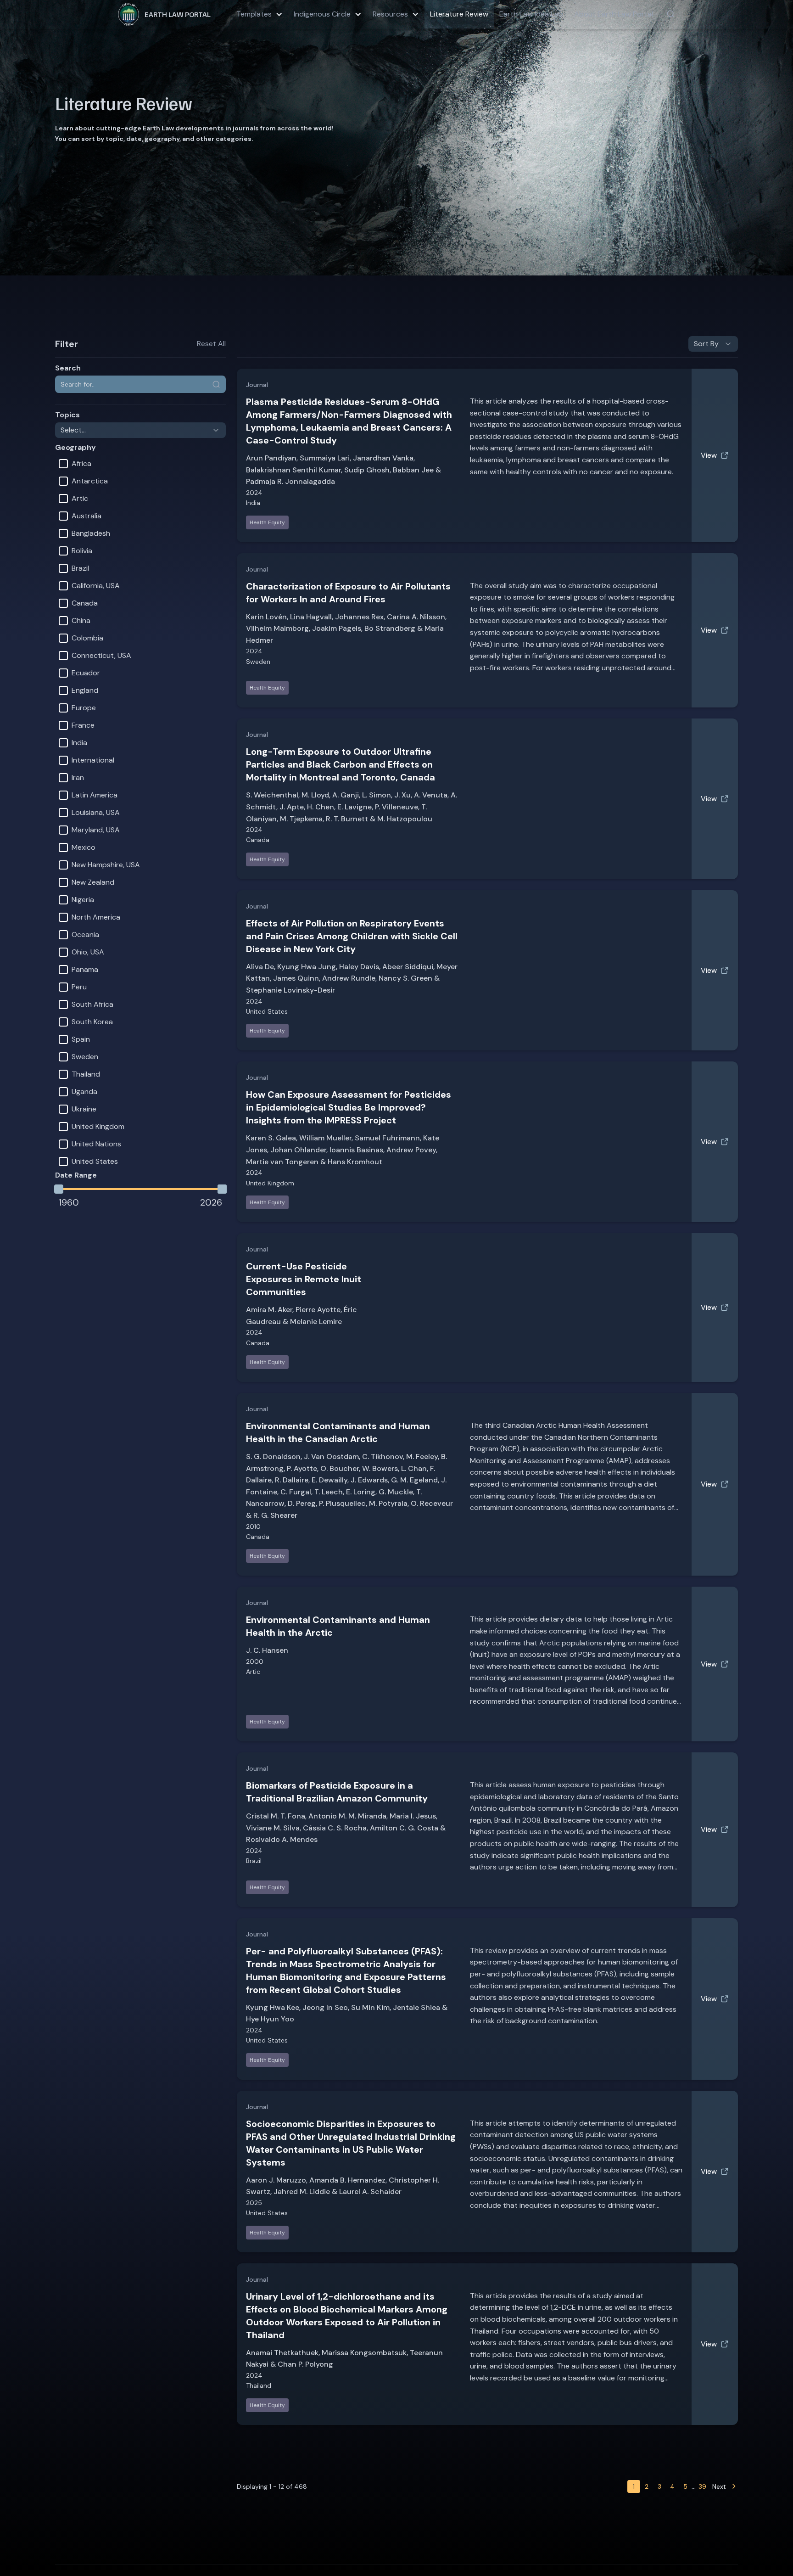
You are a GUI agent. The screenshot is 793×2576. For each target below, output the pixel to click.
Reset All (211, 344)
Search (68, 368)
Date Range (76, 1175)
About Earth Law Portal (614, 14)
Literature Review (459, 14)
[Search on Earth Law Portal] (670, 14)
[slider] (59, 1189)
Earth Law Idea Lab (531, 14)
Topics (67, 415)
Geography (75, 447)
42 (702, 2486)
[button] (260, 14)
